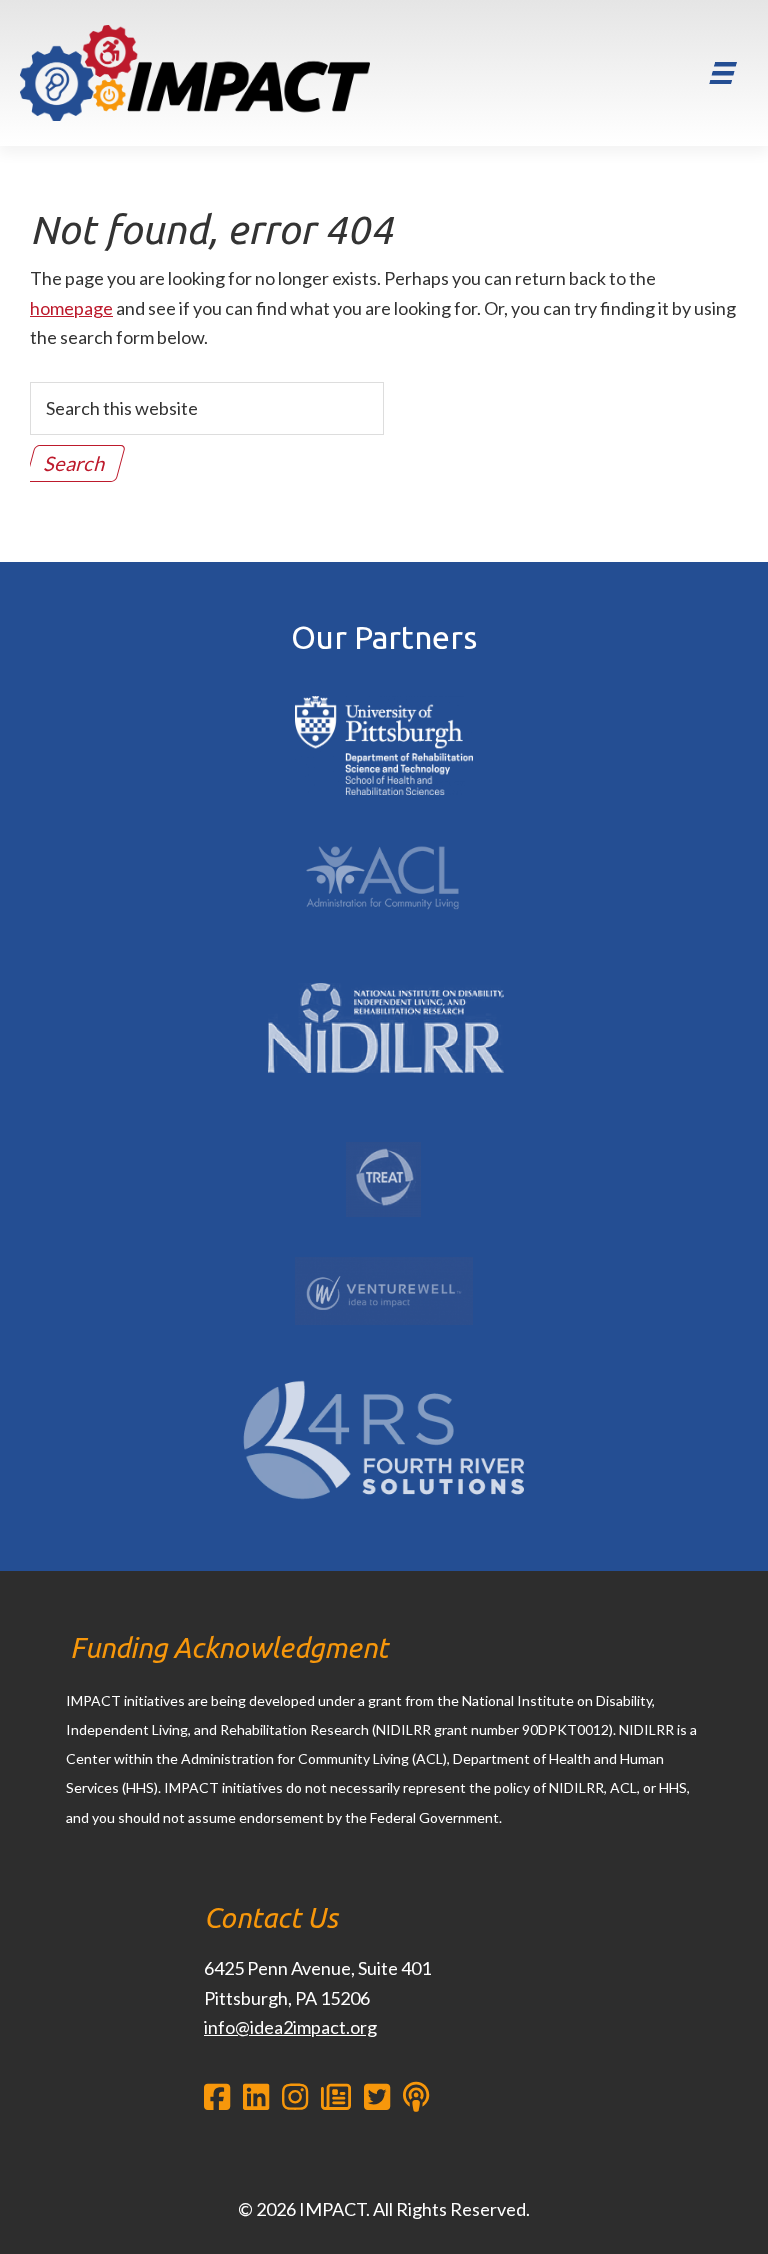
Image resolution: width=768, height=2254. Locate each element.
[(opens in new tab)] (384, 696)
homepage (71, 308)
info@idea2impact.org (290, 2027)
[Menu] (723, 73)
